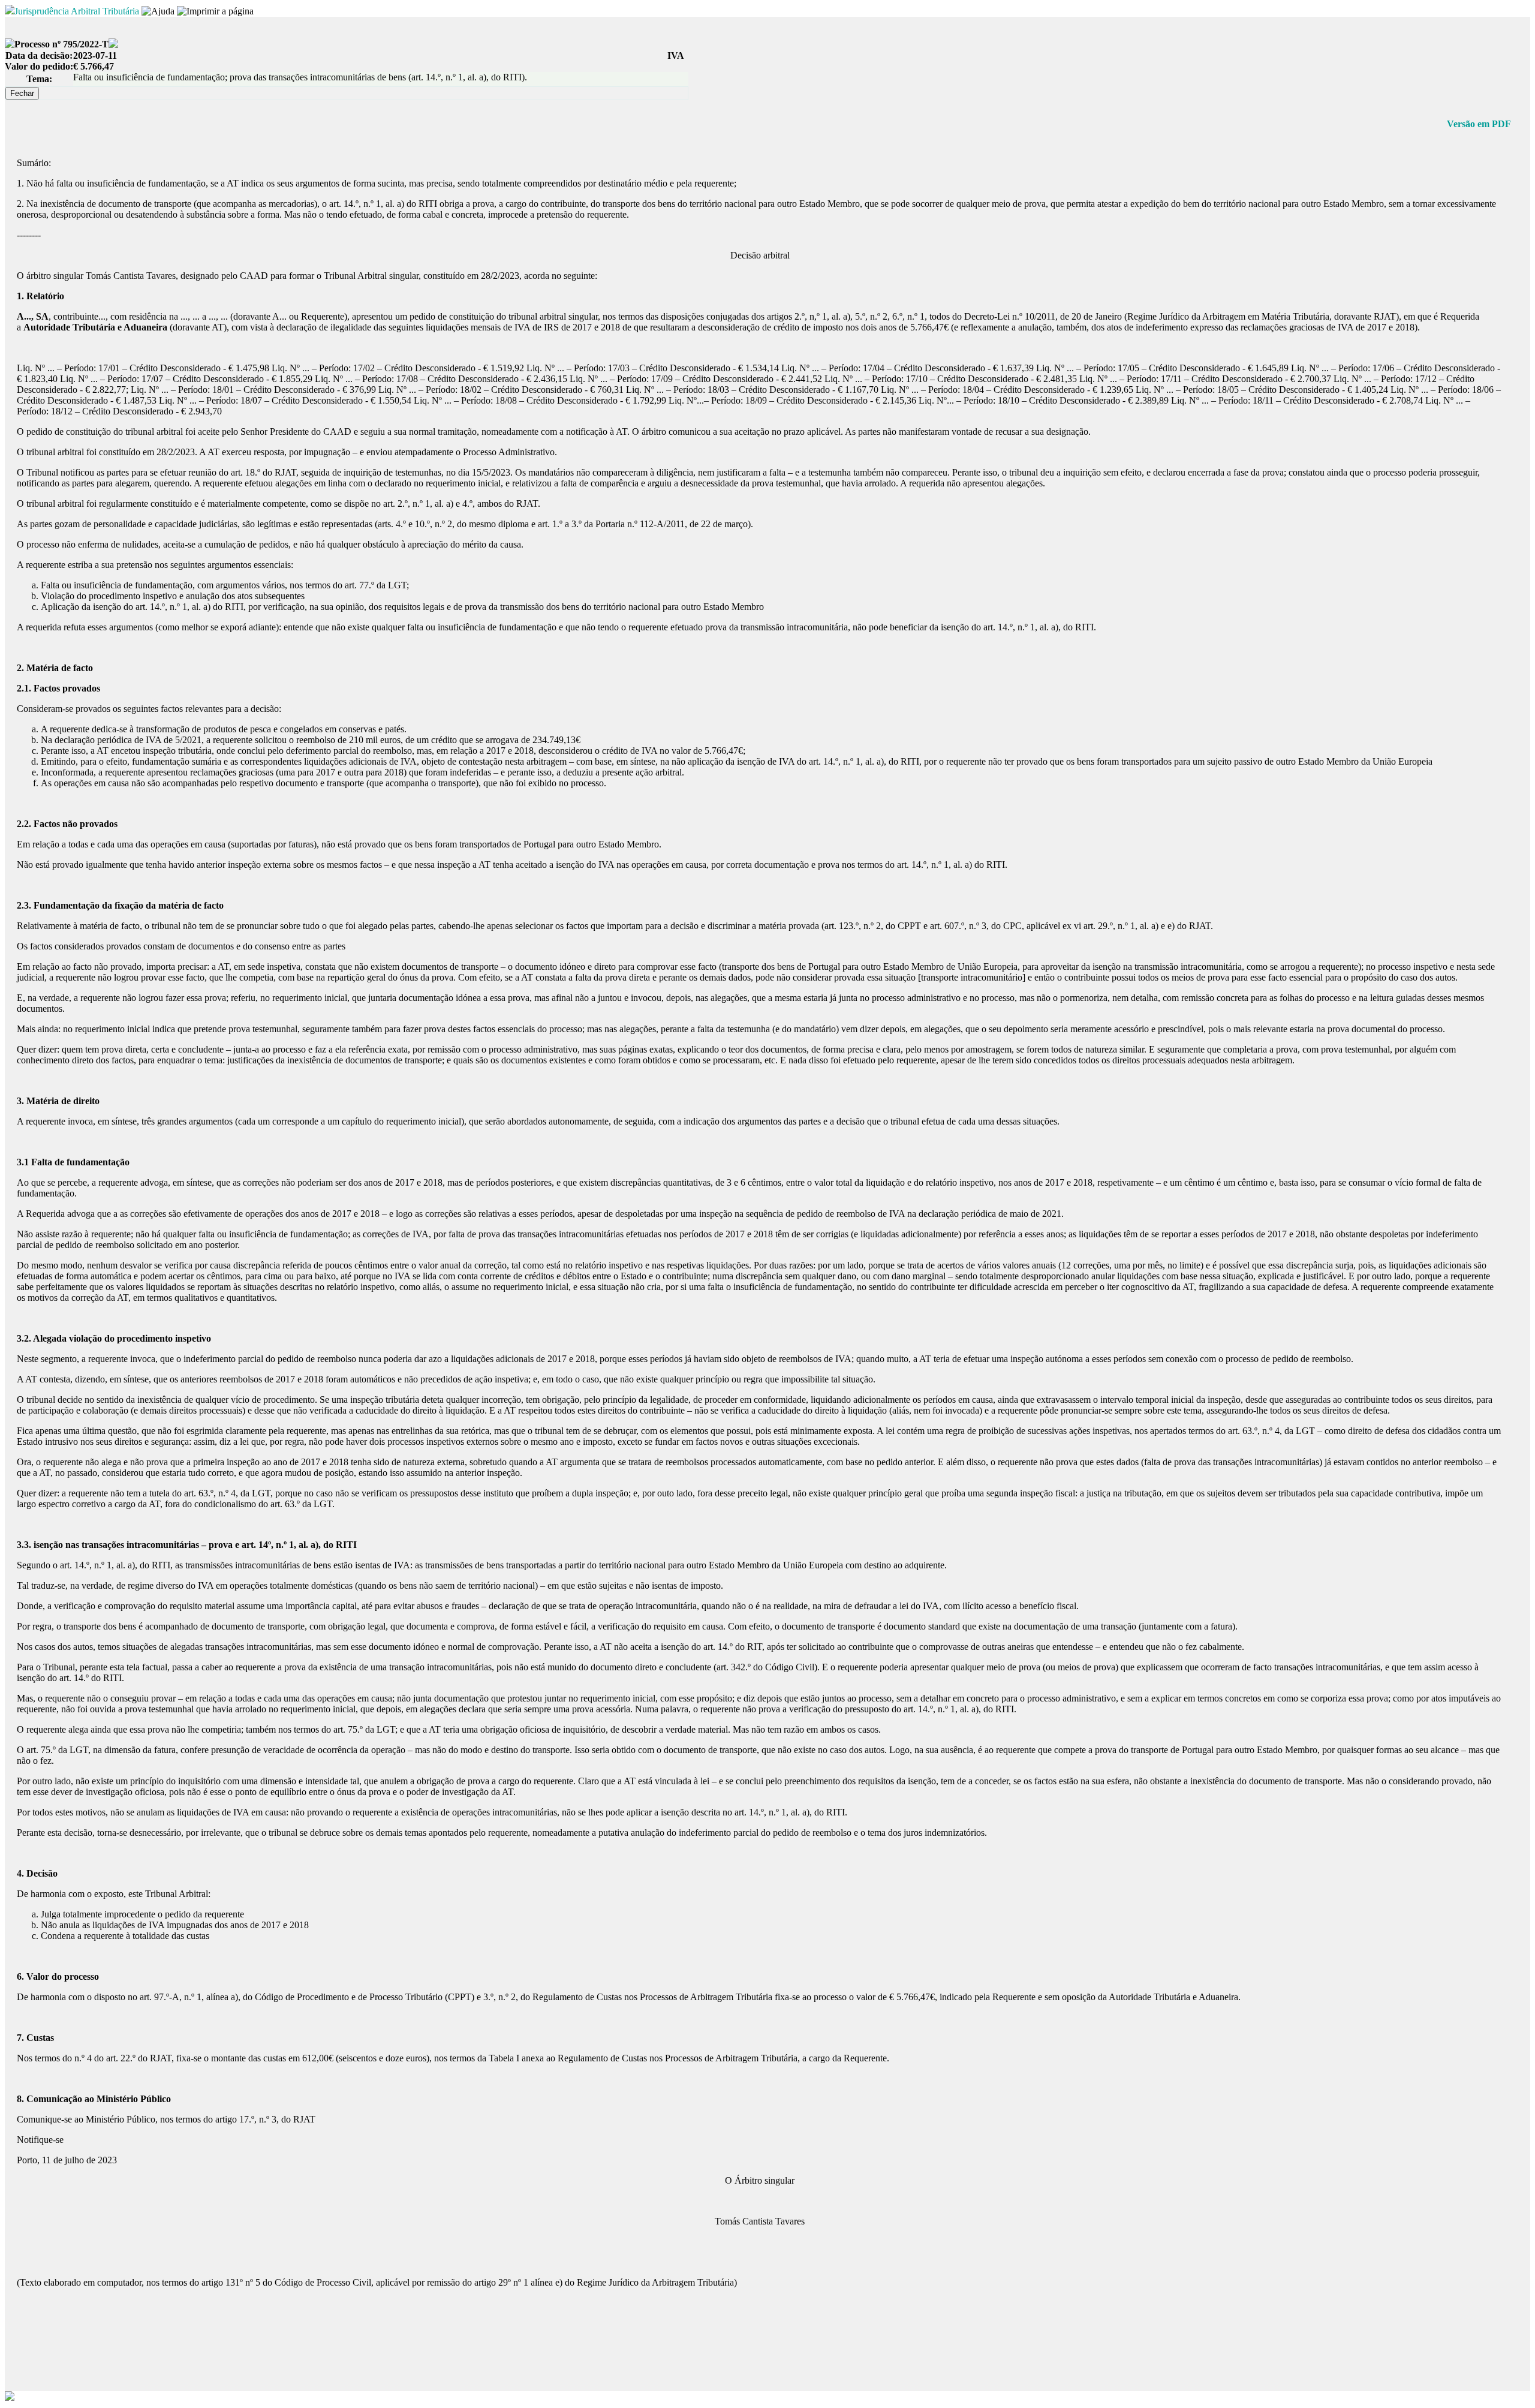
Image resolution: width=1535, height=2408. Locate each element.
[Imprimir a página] (215, 11)
